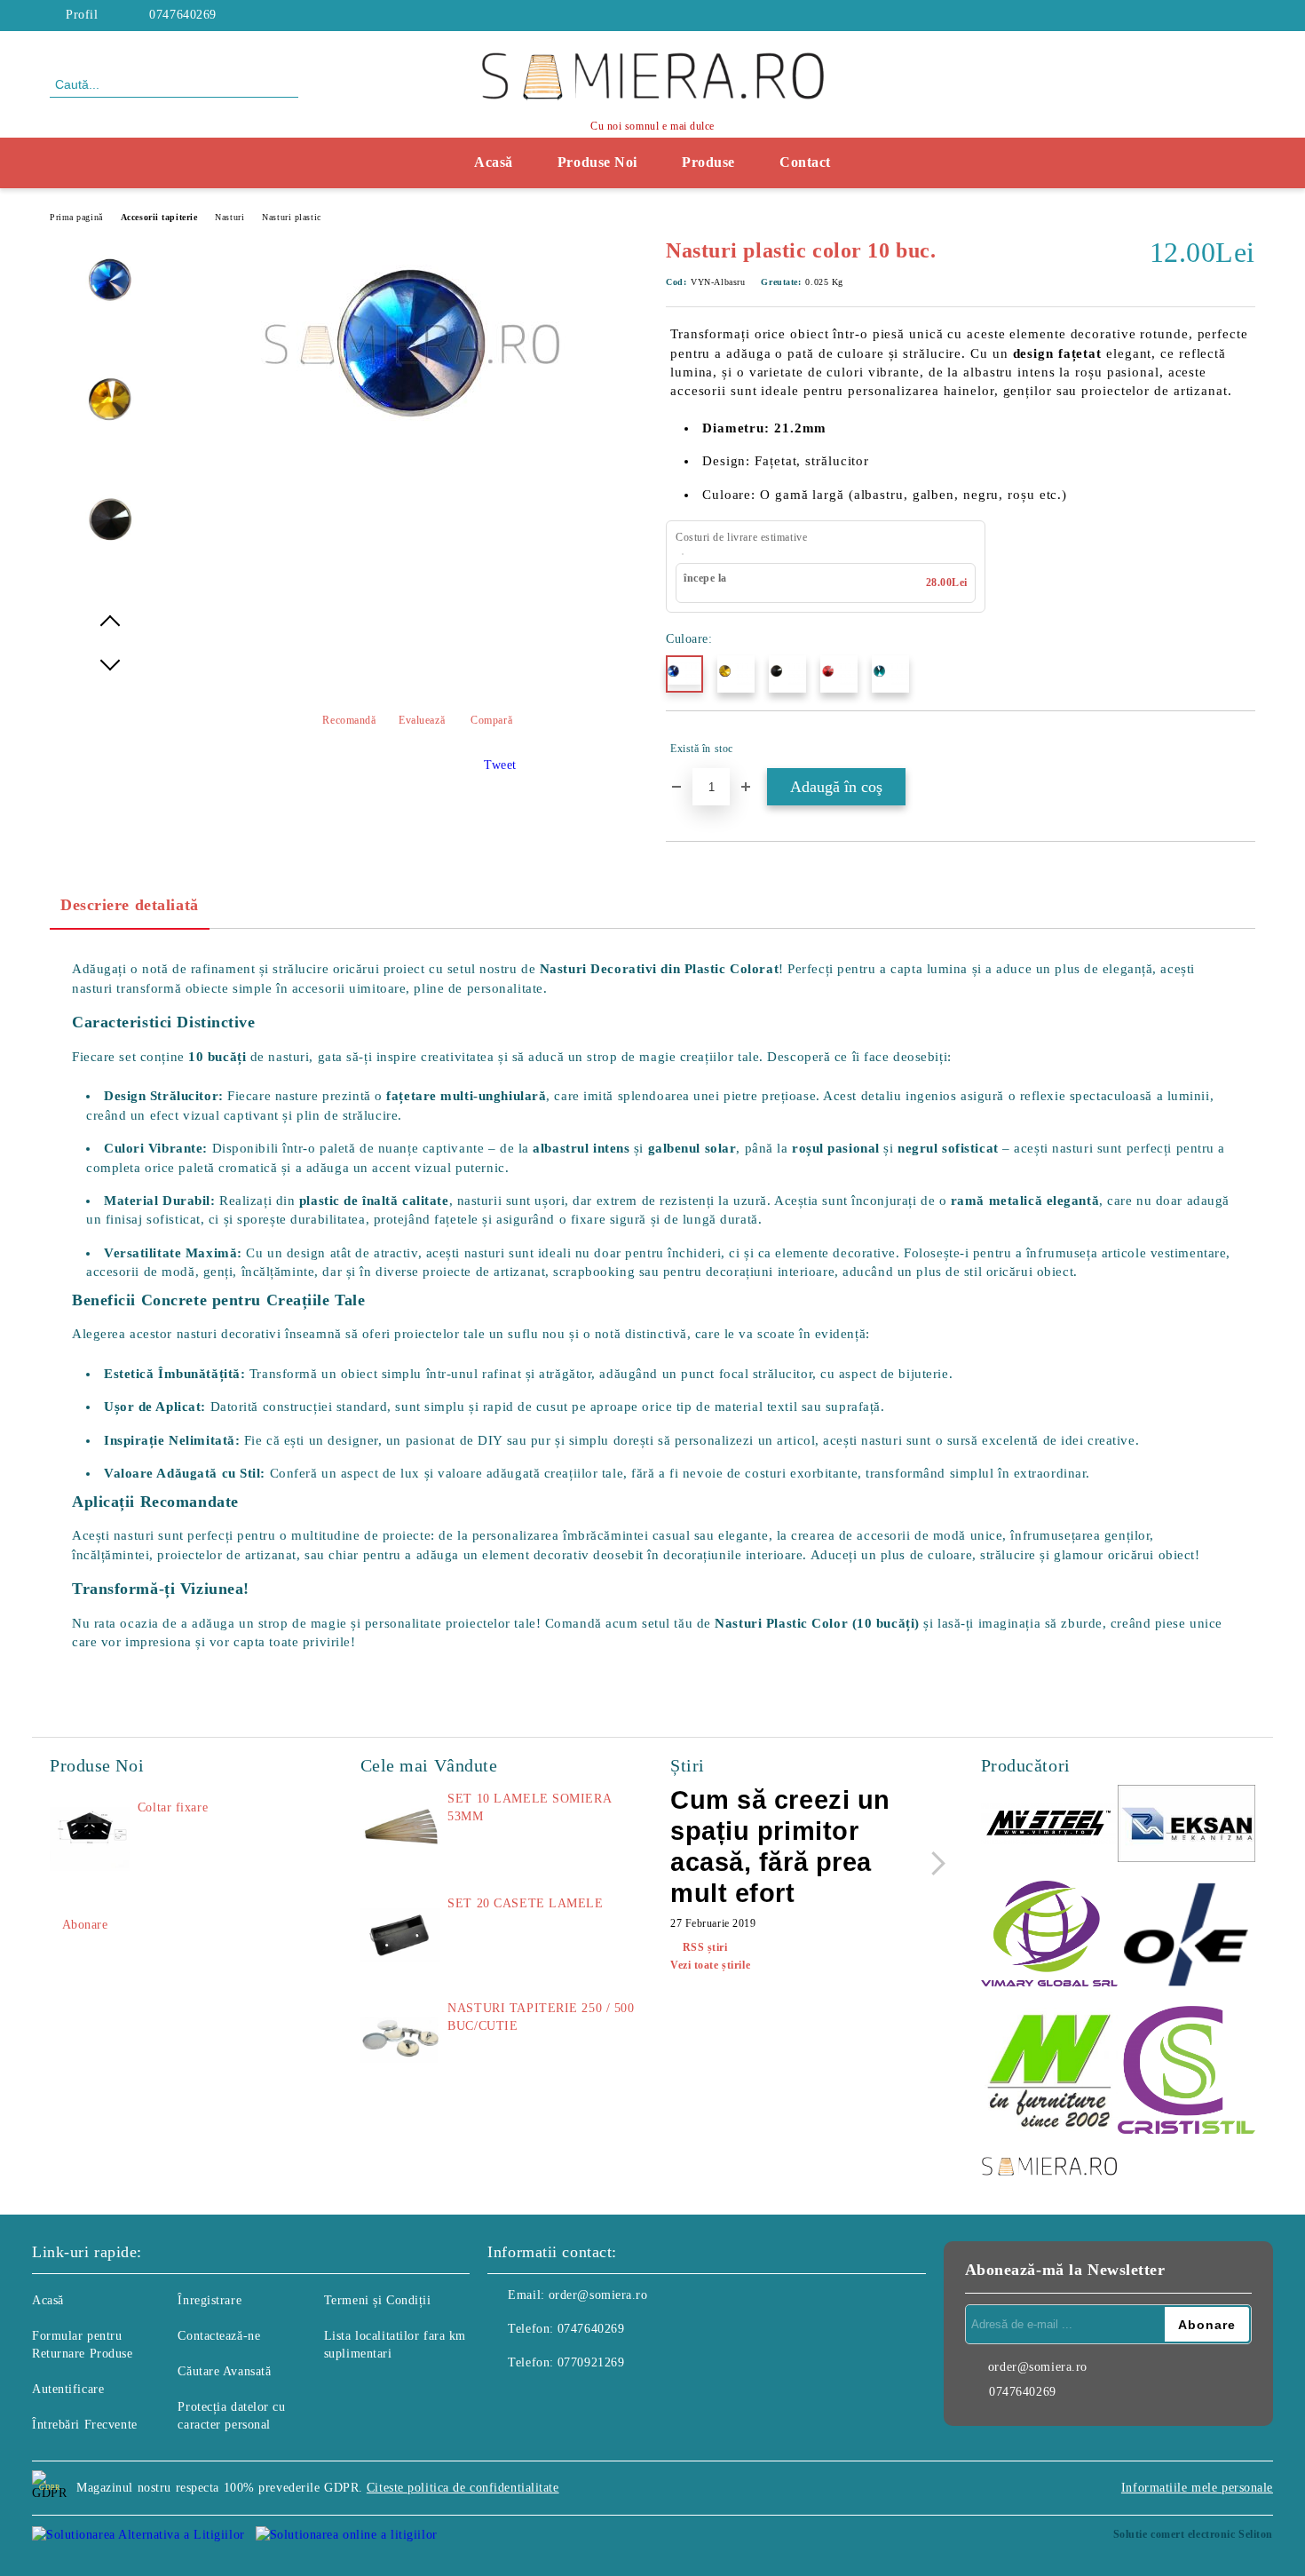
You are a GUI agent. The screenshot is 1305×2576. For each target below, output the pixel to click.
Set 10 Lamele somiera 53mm (529, 1807)
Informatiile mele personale (1197, 2488)
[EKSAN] (1186, 1826)
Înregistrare (210, 2300)
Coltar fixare (173, 1807)
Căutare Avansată (224, 2371)
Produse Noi (597, 162)
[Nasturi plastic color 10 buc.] (412, 445)
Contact (805, 162)
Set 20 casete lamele (525, 1903)
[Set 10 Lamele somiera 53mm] (400, 1830)
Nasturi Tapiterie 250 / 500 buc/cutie (541, 2017)
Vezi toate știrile (710, 1965)
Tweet (500, 765)
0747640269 (183, 15)
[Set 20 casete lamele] (400, 1935)
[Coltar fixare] (90, 1839)
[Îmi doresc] (1242, 749)
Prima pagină (76, 217)
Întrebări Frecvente (85, 2425)
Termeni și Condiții (378, 2300)
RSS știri (705, 1947)
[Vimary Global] (1050, 1936)
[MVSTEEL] (1050, 1826)
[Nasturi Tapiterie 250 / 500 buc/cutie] (400, 2040)
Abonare (85, 1925)
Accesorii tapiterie (159, 217)
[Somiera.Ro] (1050, 2168)
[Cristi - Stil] (1186, 2073)
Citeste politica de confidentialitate (463, 2488)
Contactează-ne (219, 2336)
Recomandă (349, 720)
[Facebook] (1246, 15)
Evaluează (422, 720)
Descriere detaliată (130, 905)
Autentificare (68, 2389)
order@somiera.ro (598, 2295)
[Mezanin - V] (1050, 2072)
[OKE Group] (1186, 1937)
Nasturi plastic (291, 217)
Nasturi (229, 217)
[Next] (933, 1863)
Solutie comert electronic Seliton (1193, 2534)
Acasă (494, 162)
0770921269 (591, 2362)
